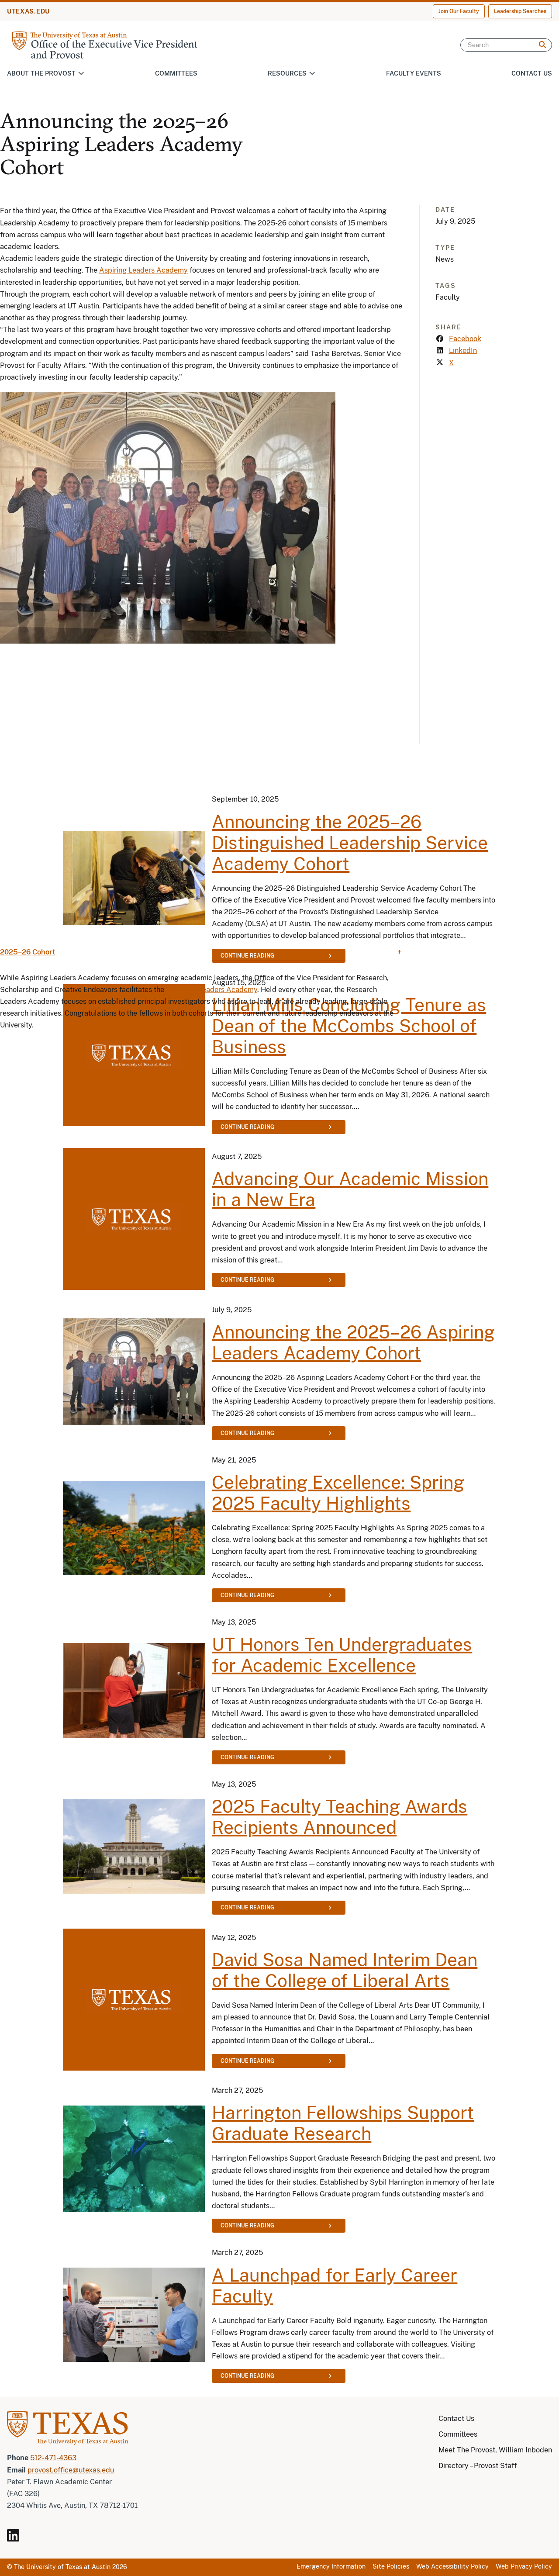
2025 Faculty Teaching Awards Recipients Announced (340, 1817)
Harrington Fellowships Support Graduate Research (343, 2123)
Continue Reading (247, 1127)
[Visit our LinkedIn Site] (17, 2539)
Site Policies (391, 2566)
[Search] (542, 45)
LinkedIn (463, 351)
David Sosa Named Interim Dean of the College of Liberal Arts (345, 1970)
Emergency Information (331, 2566)
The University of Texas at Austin (62, 2567)
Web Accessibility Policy (452, 2566)
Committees (176, 73)
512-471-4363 (53, 2458)
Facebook (465, 339)
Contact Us (532, 73)
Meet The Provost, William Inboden (495, 2450)
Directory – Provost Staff (478, 2466)
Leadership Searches (520, 11)
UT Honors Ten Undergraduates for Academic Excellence (342, 1655)
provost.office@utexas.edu (71, 2470)
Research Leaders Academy (212, 990)
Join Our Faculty (459, 11)
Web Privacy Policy (524, 2566)
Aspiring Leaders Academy (143, 270)
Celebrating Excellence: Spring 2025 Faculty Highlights (338, 1493)
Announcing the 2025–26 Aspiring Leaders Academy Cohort (353, 1343)
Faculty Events (414, 73)
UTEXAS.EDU (28, 11)
